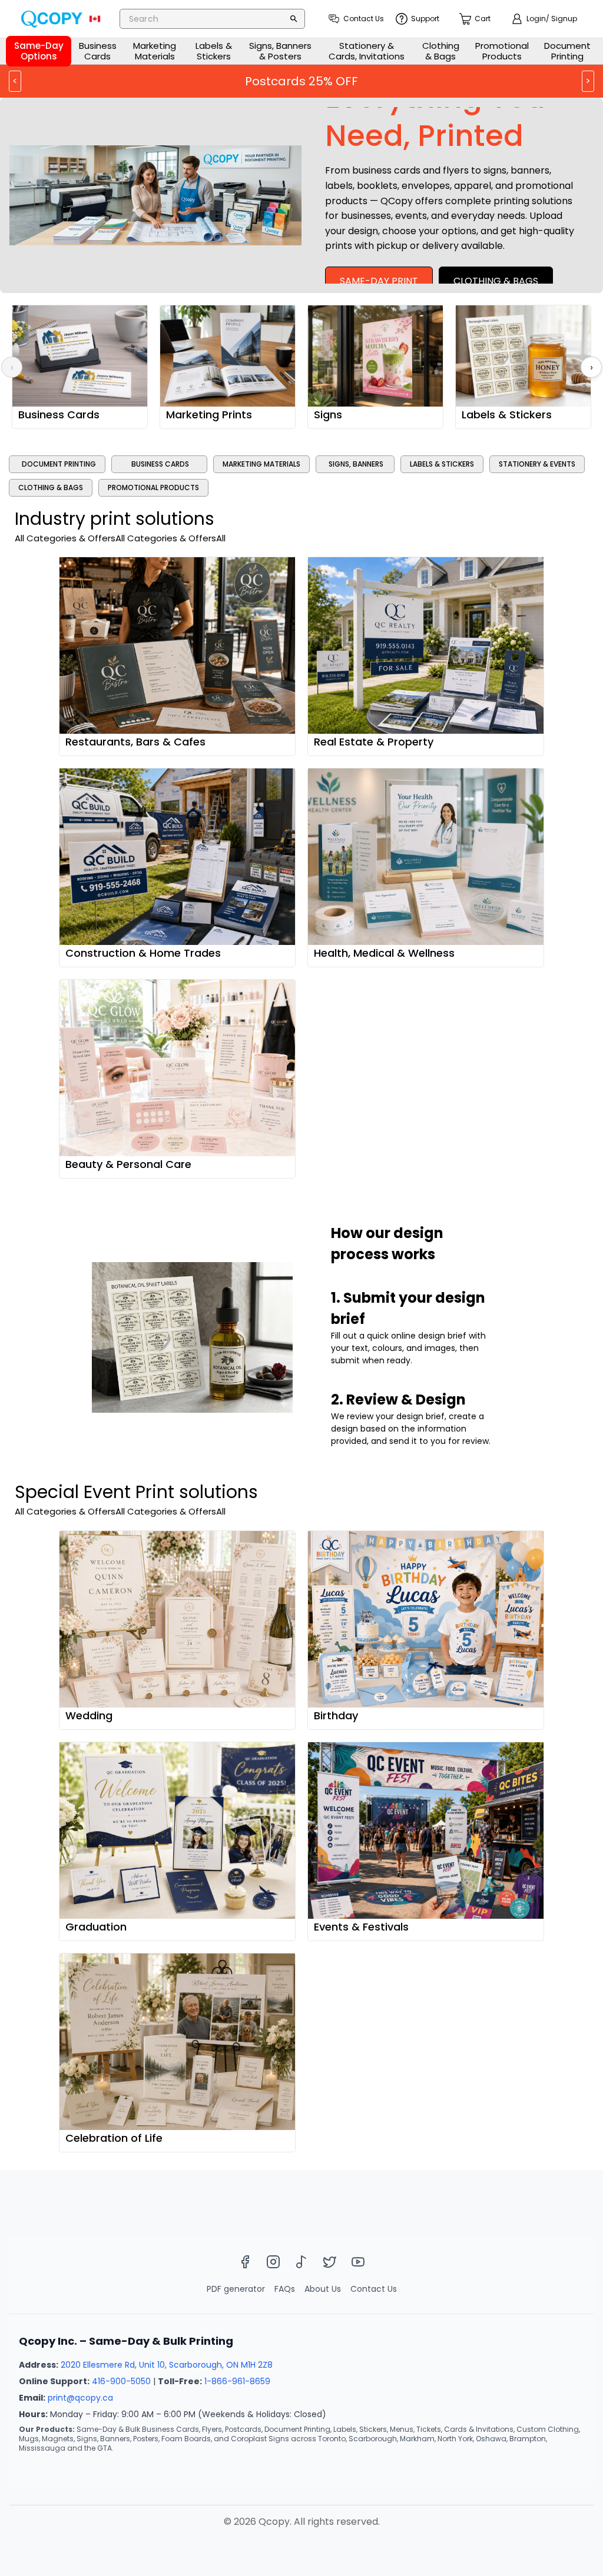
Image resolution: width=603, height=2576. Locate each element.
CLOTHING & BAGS (496, 281)
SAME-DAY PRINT (379, 281)
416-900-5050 (121, 2381)
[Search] (294, 19)
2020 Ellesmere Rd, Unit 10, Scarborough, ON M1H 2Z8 (167, 2365)
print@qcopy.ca (80, 2398)
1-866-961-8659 (237, 2381)
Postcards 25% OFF (301, 81)
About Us (323, 2289)
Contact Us (374, 2289)
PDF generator (236, 2289)
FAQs (285, 2289)
